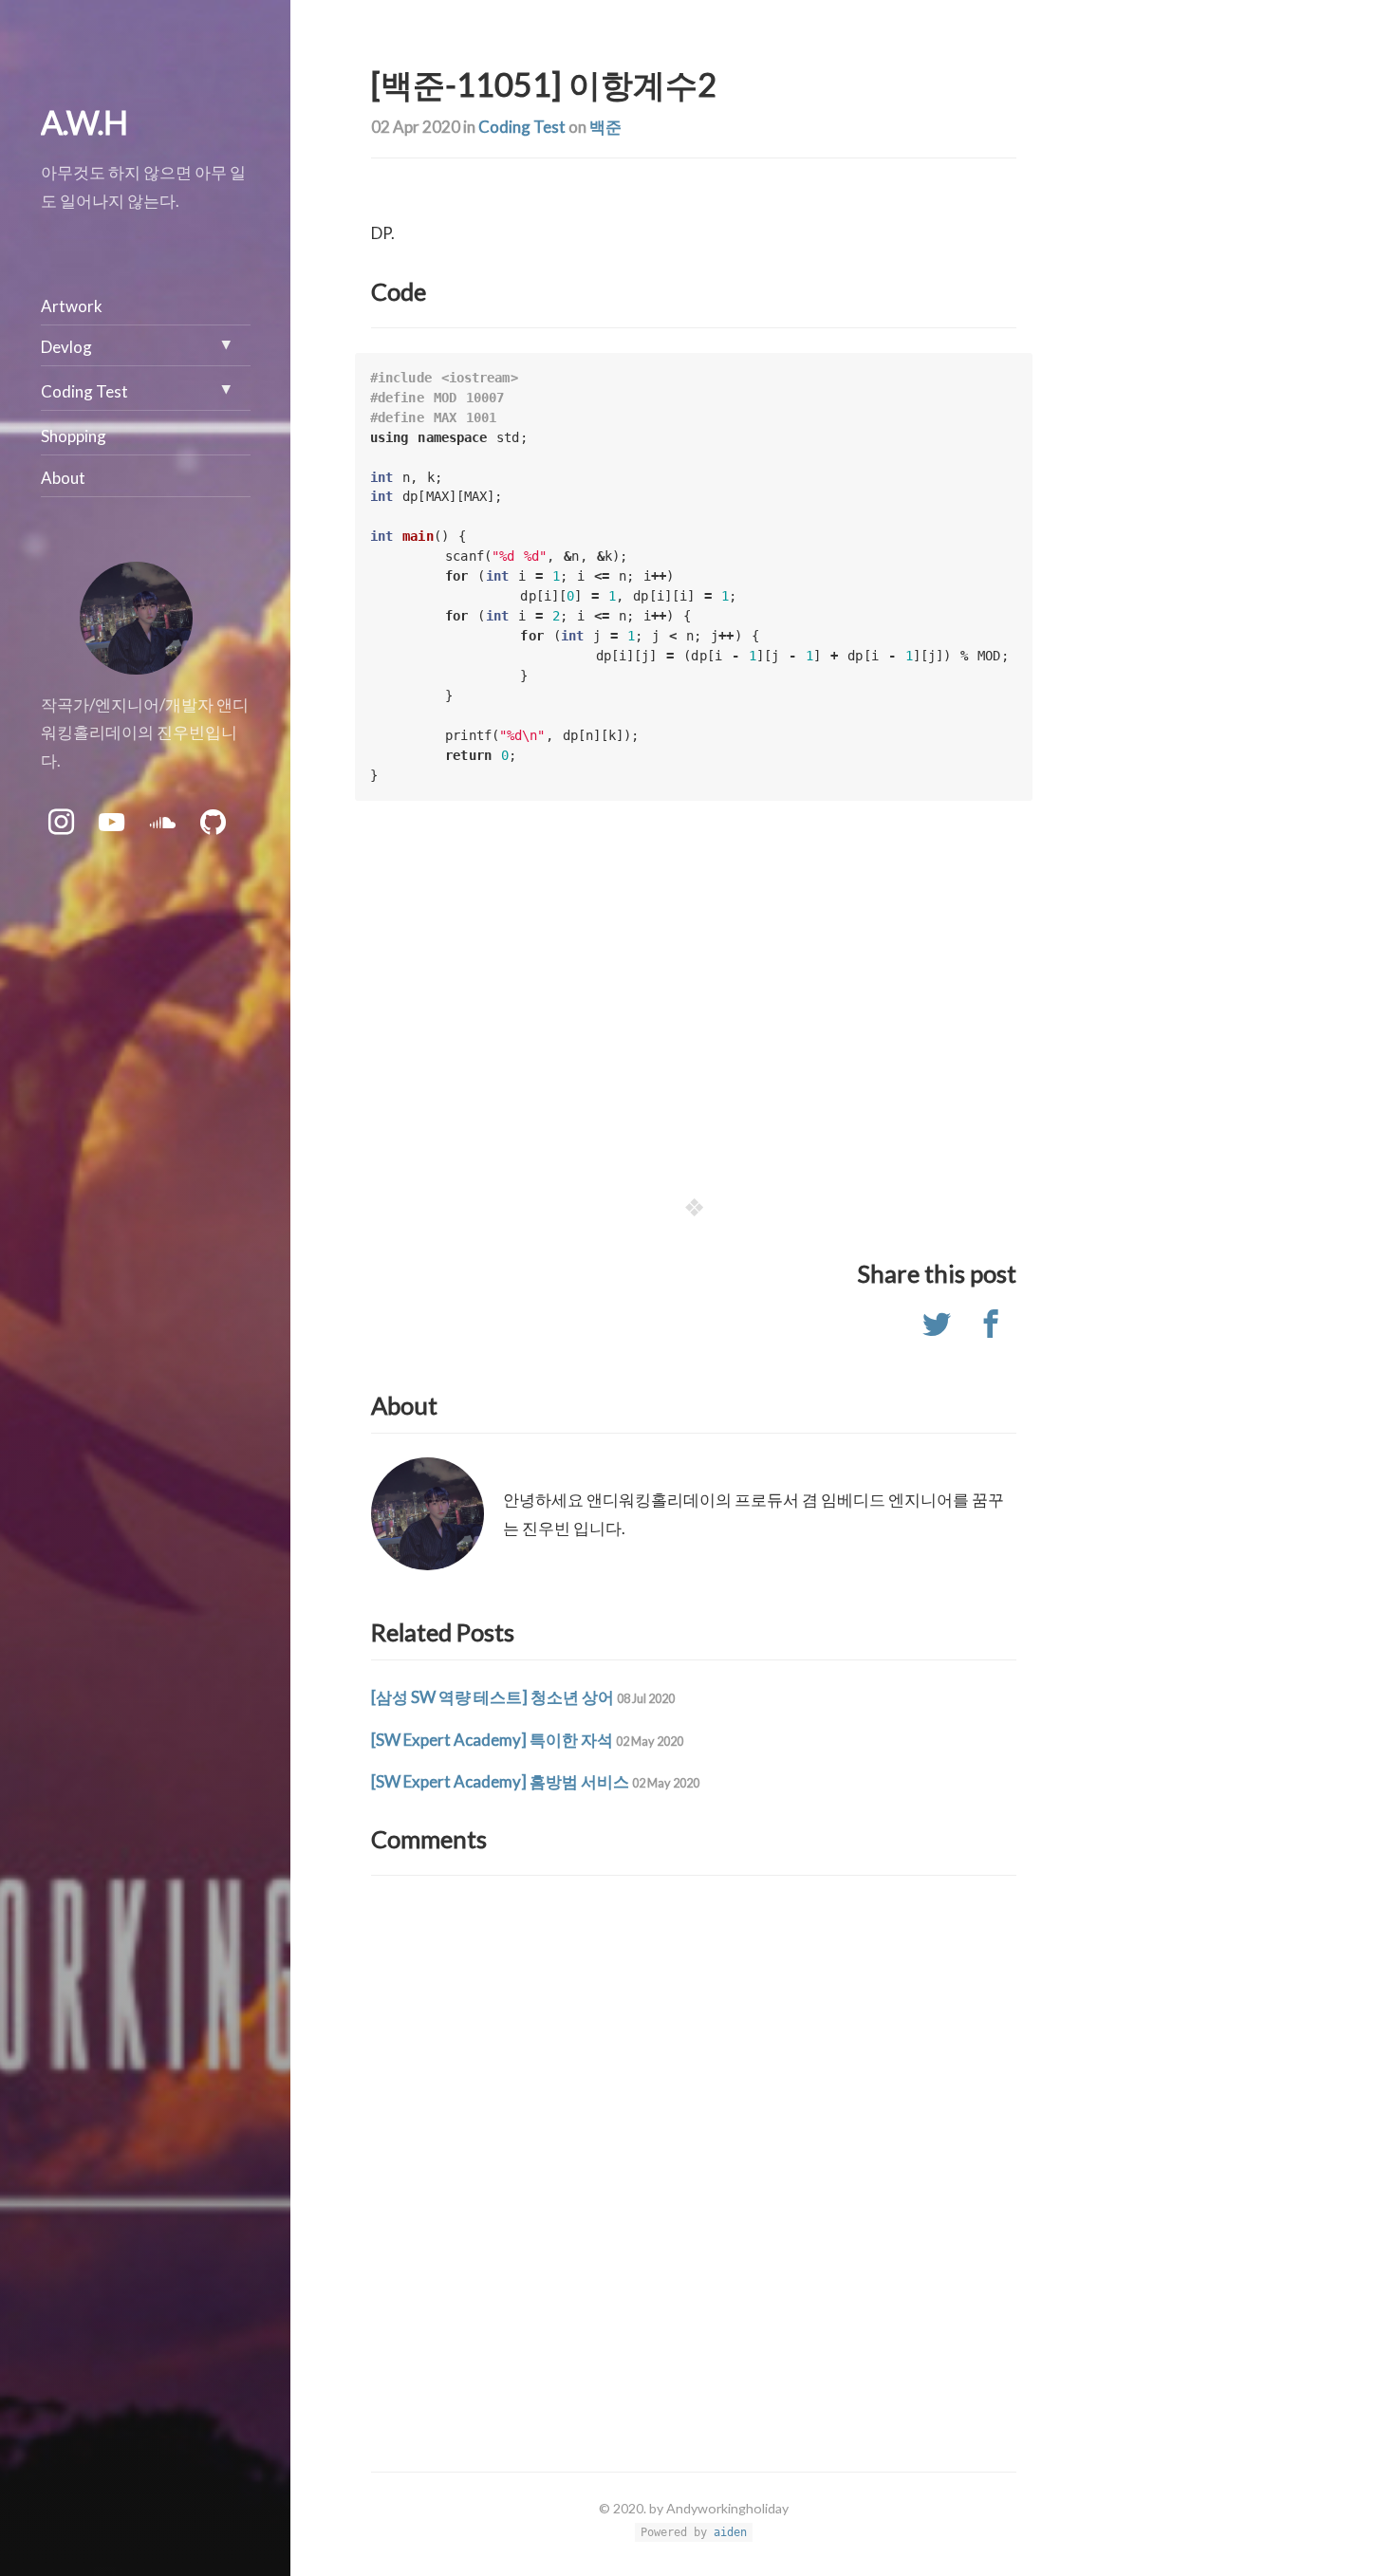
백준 (605, 127)
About (63, 478)
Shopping (74, 436)
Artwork (72, 306)
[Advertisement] (694, 1005)
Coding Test (522, 127)
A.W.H (84, 122)
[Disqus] (694, 2137)
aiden (730, 2532)
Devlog (66, 347)
